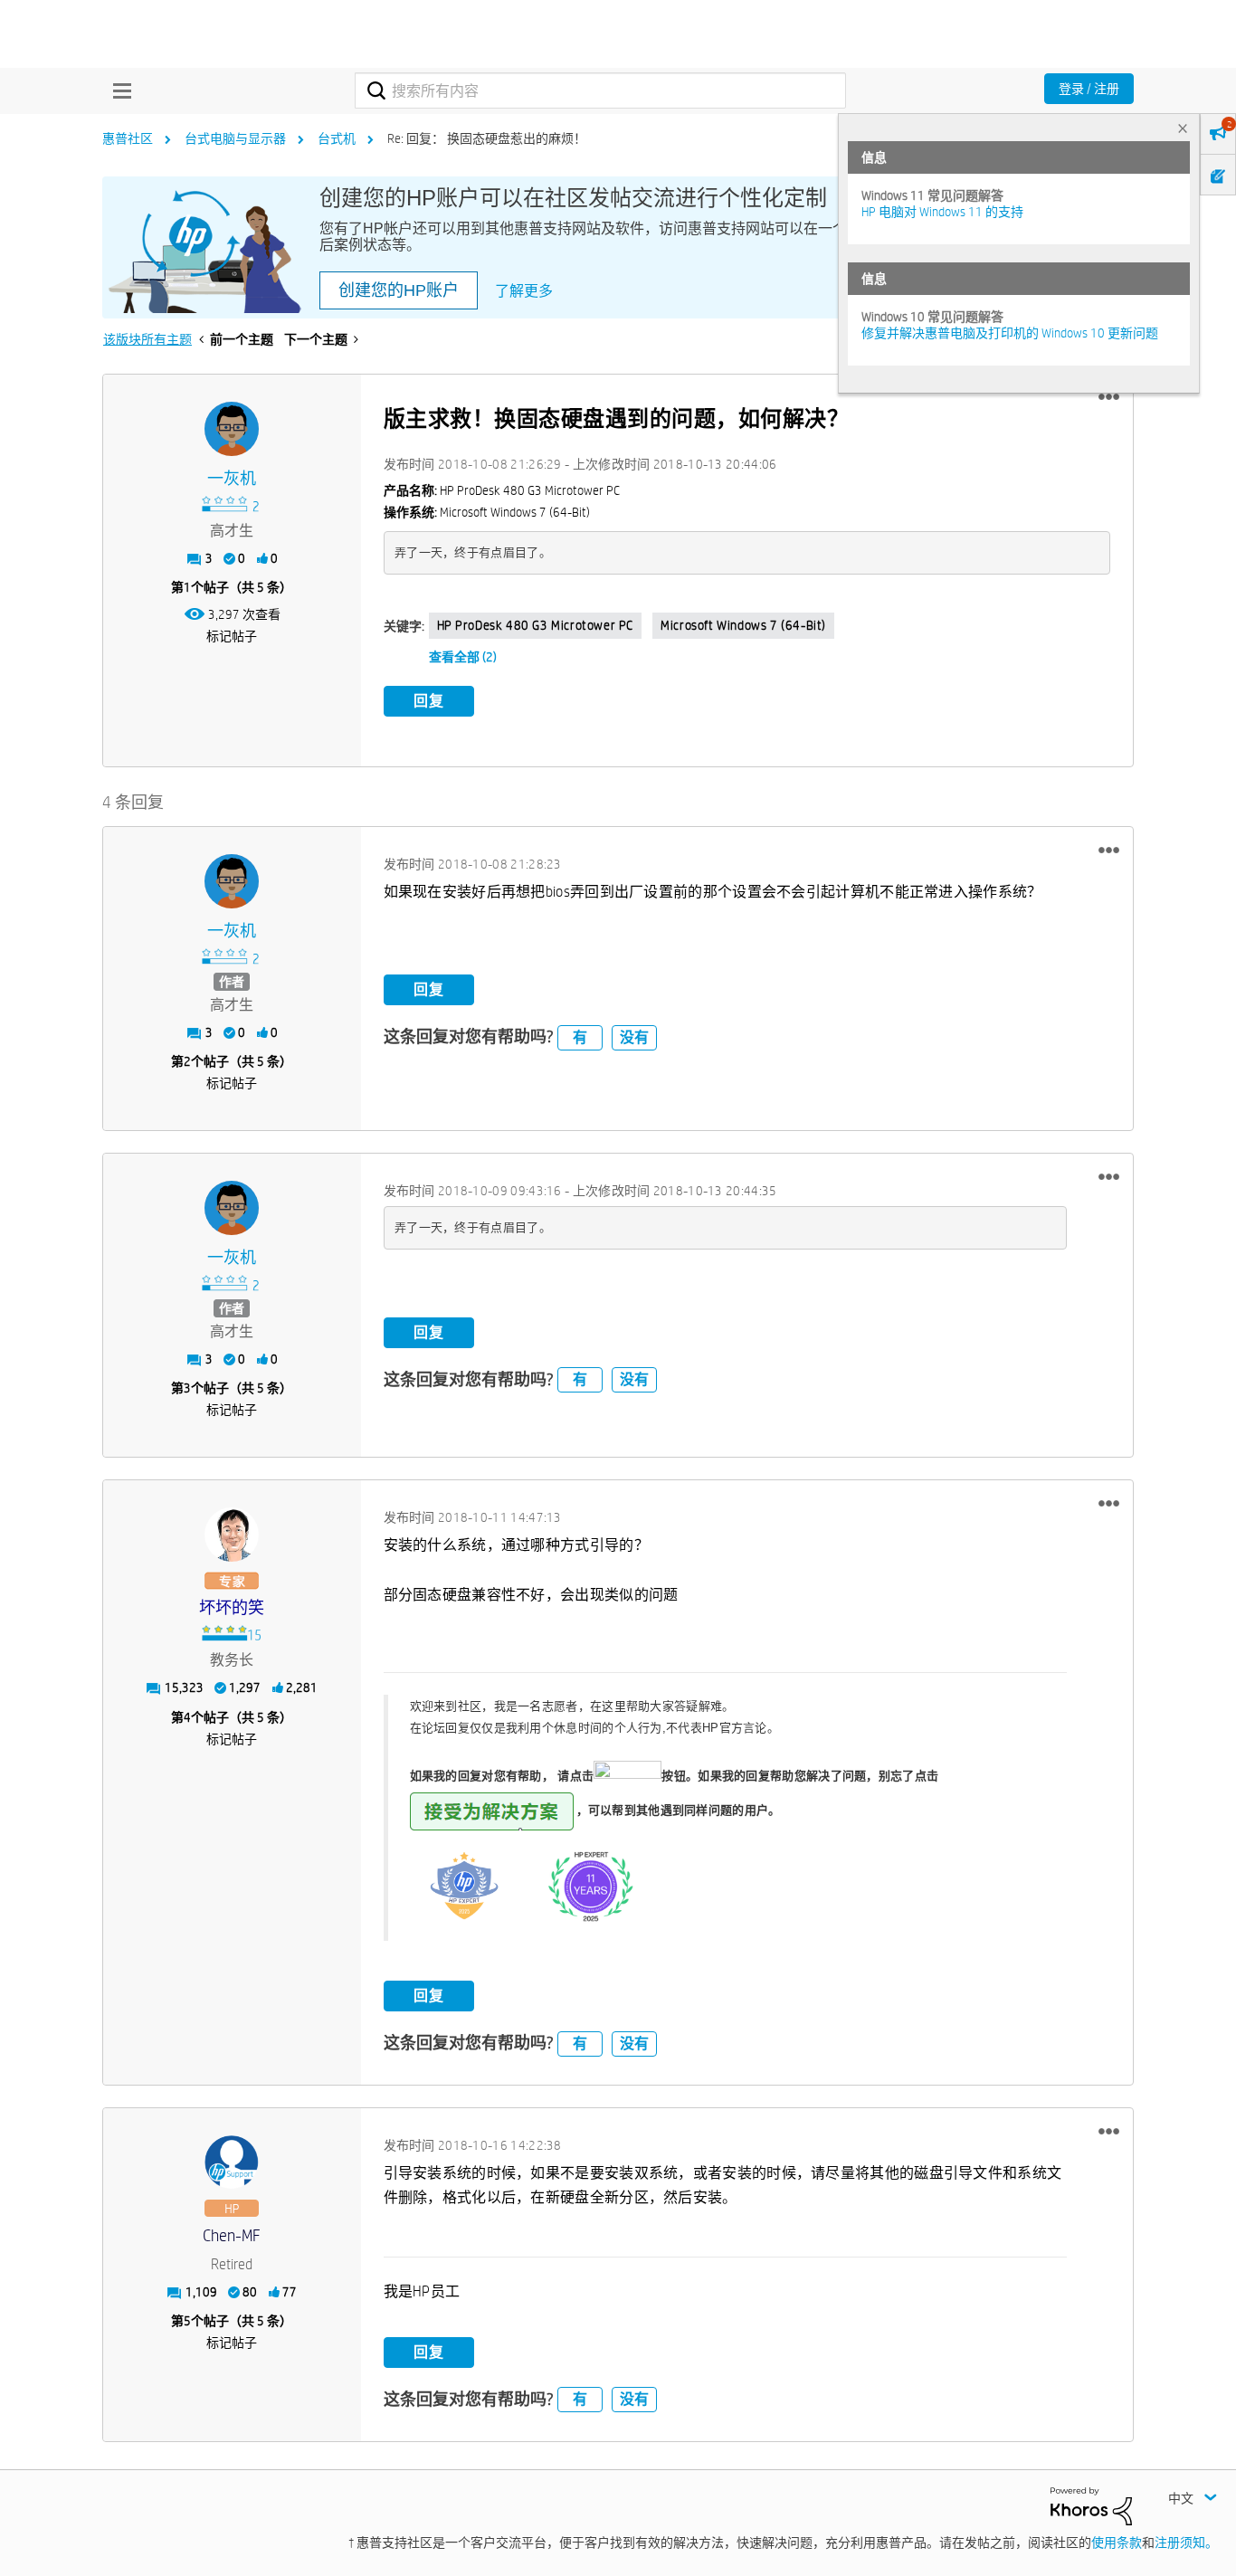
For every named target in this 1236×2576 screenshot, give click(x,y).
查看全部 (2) (463, 657)
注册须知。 (1186, 2543)
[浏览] (118, 90)
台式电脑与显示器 (235, 138)
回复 (429, 701)
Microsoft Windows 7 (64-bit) (743, 625)
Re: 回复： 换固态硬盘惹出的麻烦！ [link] (487, 138)
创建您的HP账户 (399, 290)
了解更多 (524, 291)
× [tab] (1183, 128)
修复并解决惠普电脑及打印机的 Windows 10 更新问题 (1010, 333)
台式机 (337, 138)
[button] (1109, 397)
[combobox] (600, 90)
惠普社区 (128, 138)
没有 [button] (634, 1037)
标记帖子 (232, 636)
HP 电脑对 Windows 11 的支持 (942, 212)
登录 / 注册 (1089, 89)
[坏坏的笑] (232, 1535)
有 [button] (580, 1037)
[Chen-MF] (232, 2163)
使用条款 (1117, 2543)
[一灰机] (232, 429)
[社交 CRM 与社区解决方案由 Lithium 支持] (1091, 2505)
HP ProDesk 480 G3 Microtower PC (536, 625)
